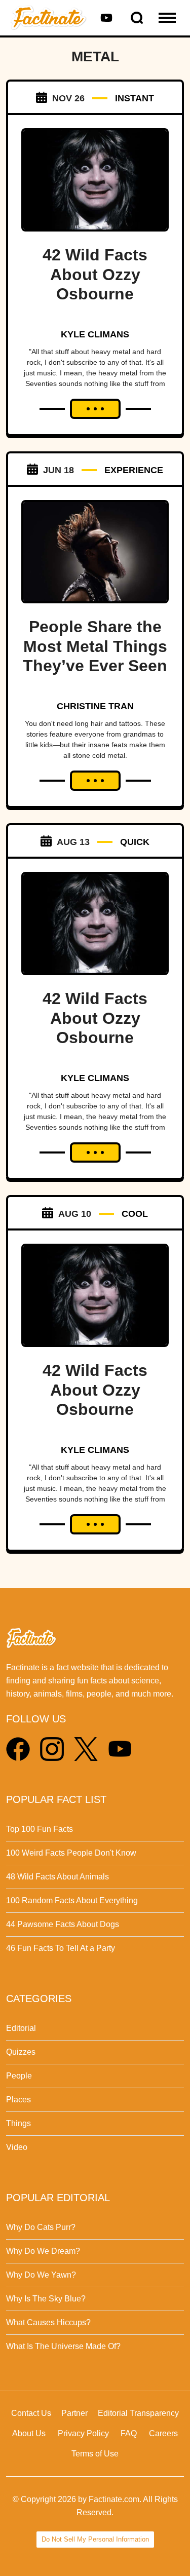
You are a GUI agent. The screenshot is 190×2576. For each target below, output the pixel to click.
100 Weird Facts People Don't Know (71, 1853)
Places (18, 2100)
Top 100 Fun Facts (40, 1829)
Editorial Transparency (138, 2413)
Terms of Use (95, 2454)
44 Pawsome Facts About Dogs (63, 1924)
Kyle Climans (95, 334)
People (19, 2076)
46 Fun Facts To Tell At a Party (61, 1948)
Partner (74, 2413)
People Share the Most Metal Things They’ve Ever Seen (95, 646)
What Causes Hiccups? (48, 2322)
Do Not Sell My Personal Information (95, 2539)
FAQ (129, 2433)
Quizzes (21, 2052)
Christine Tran (95, 706)
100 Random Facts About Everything (72, 1900)
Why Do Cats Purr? (41, 2227)
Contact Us (31, 2413)
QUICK (135, 842)
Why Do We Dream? (43, 2251)
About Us (29, 2433)
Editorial (21, 2028)
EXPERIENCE (134, 470)
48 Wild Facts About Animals (58, 1877)
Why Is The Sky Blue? (46, 2299)
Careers (163, 2433)
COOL (135, 1214)
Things (18, 2123)
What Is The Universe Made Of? (63, 2346)
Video (17, 2147)
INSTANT (135, 98)
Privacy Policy (83, 2433)
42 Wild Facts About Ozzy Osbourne (95, 274)
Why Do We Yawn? (41, 2275)
